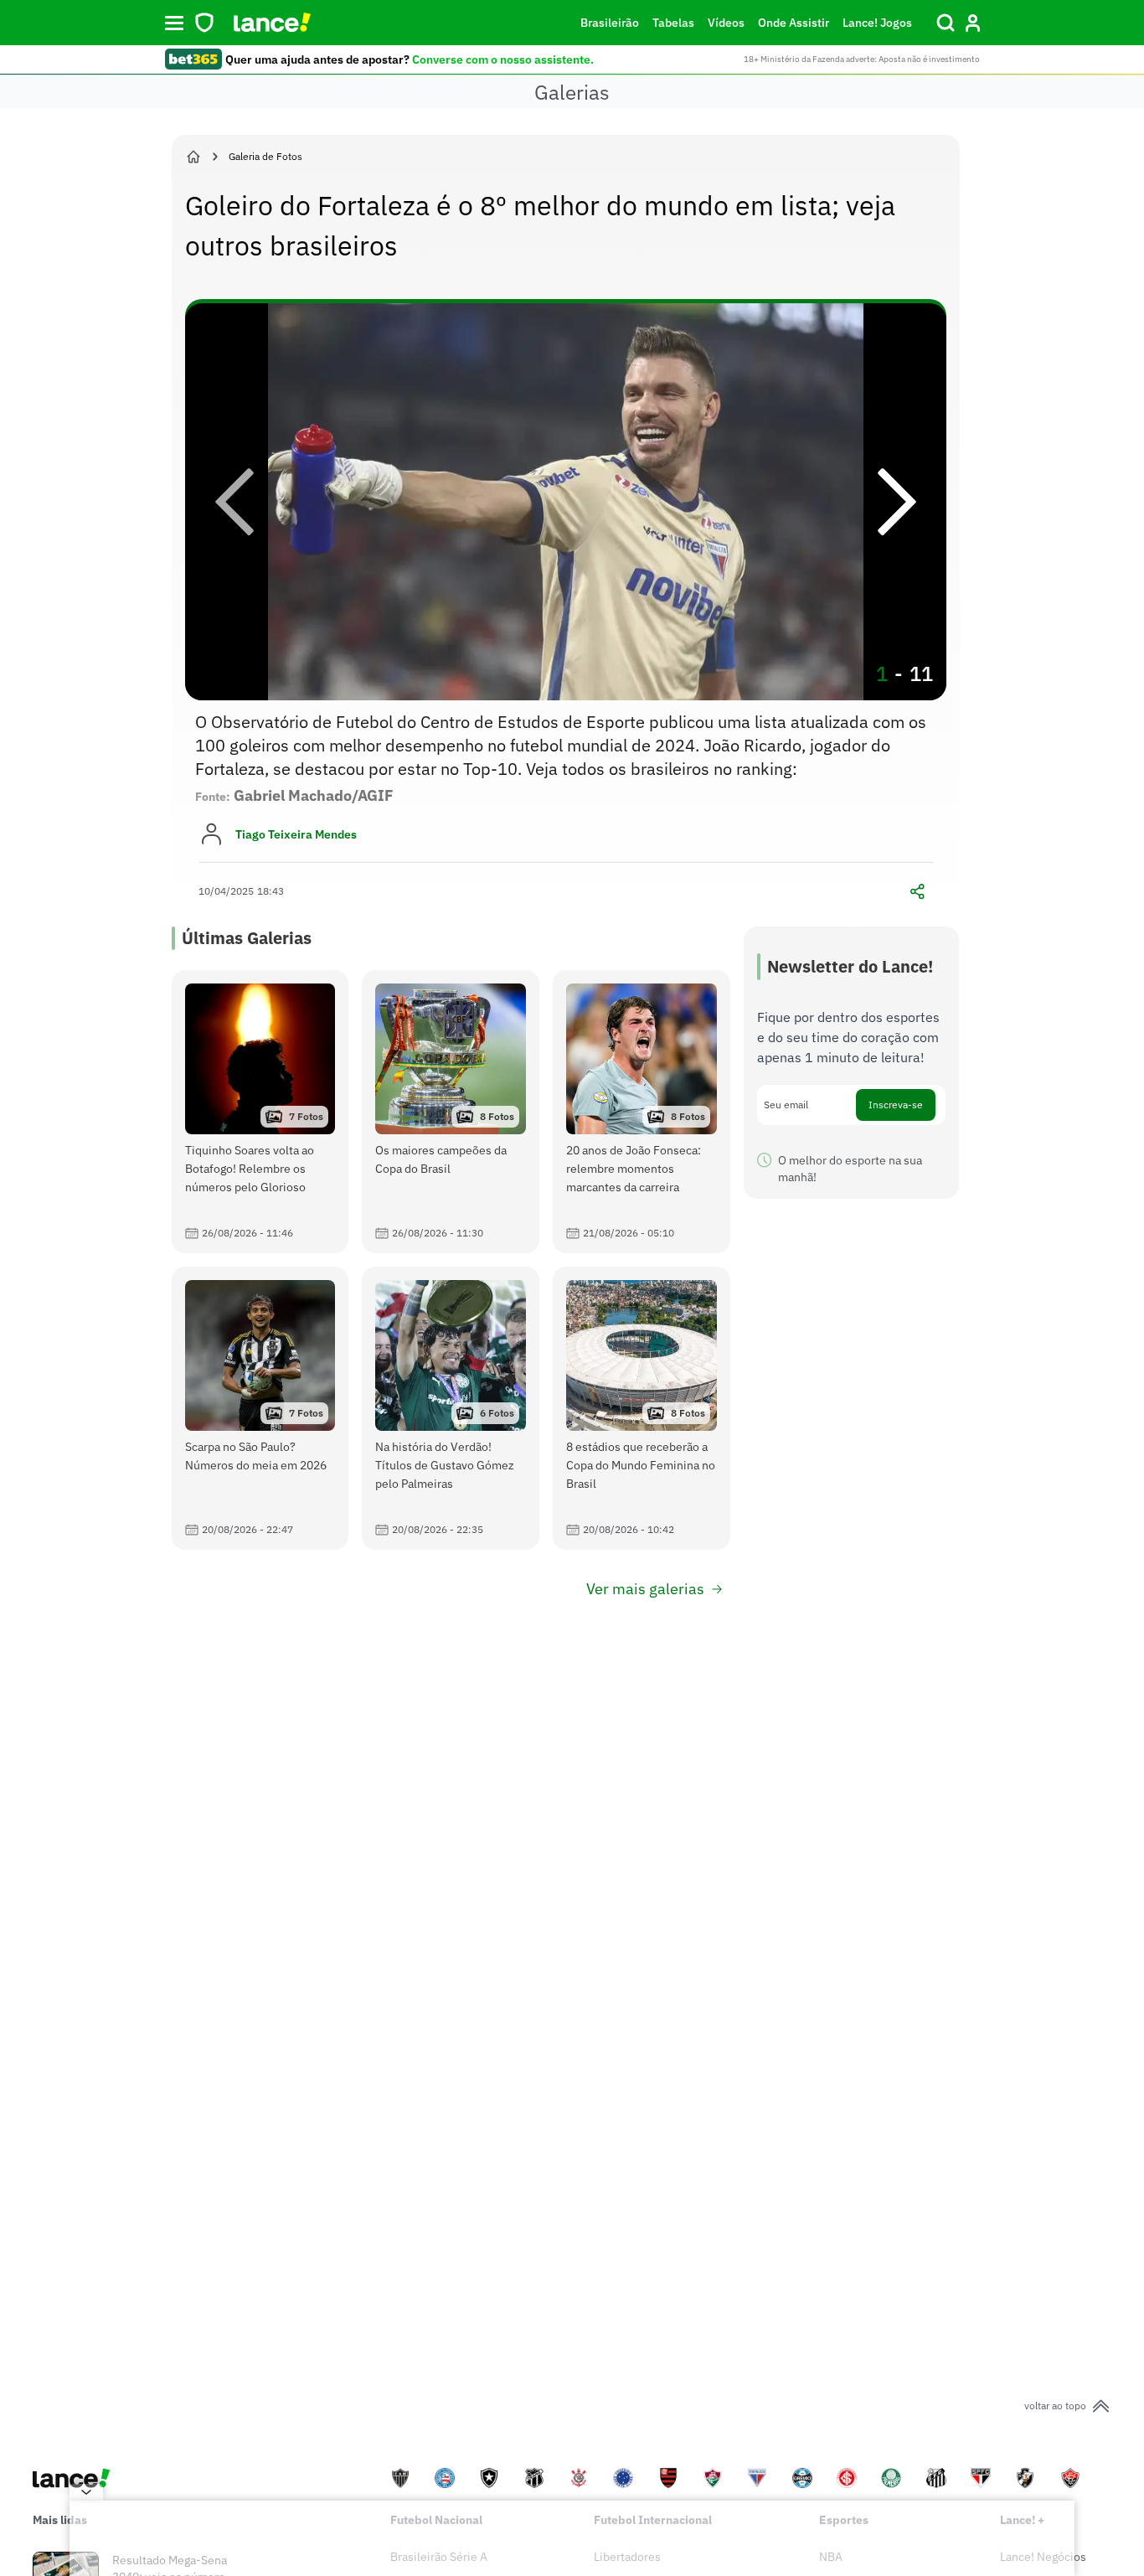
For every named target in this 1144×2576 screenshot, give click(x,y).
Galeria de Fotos (265, 156)
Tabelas (673, 23)
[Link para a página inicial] (193, 157)
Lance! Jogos (877, 23)
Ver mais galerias (645, 1589)
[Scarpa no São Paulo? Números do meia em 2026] (260, 1408)
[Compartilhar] (918, 891)
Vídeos (726, 23)
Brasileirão (610, 23)
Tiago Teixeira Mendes (296, 834)
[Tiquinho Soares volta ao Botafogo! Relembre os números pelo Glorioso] (260, 1112)
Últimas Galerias (247, 938)
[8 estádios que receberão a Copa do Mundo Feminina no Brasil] (642, 1408)
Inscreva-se (896, 1105)
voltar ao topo (1055, 2406)
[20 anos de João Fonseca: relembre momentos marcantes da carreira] (642, 1112)
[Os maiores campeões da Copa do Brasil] (451, 1112)
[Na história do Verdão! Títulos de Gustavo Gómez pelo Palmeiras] (451, 1408)
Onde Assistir (794, 23)
